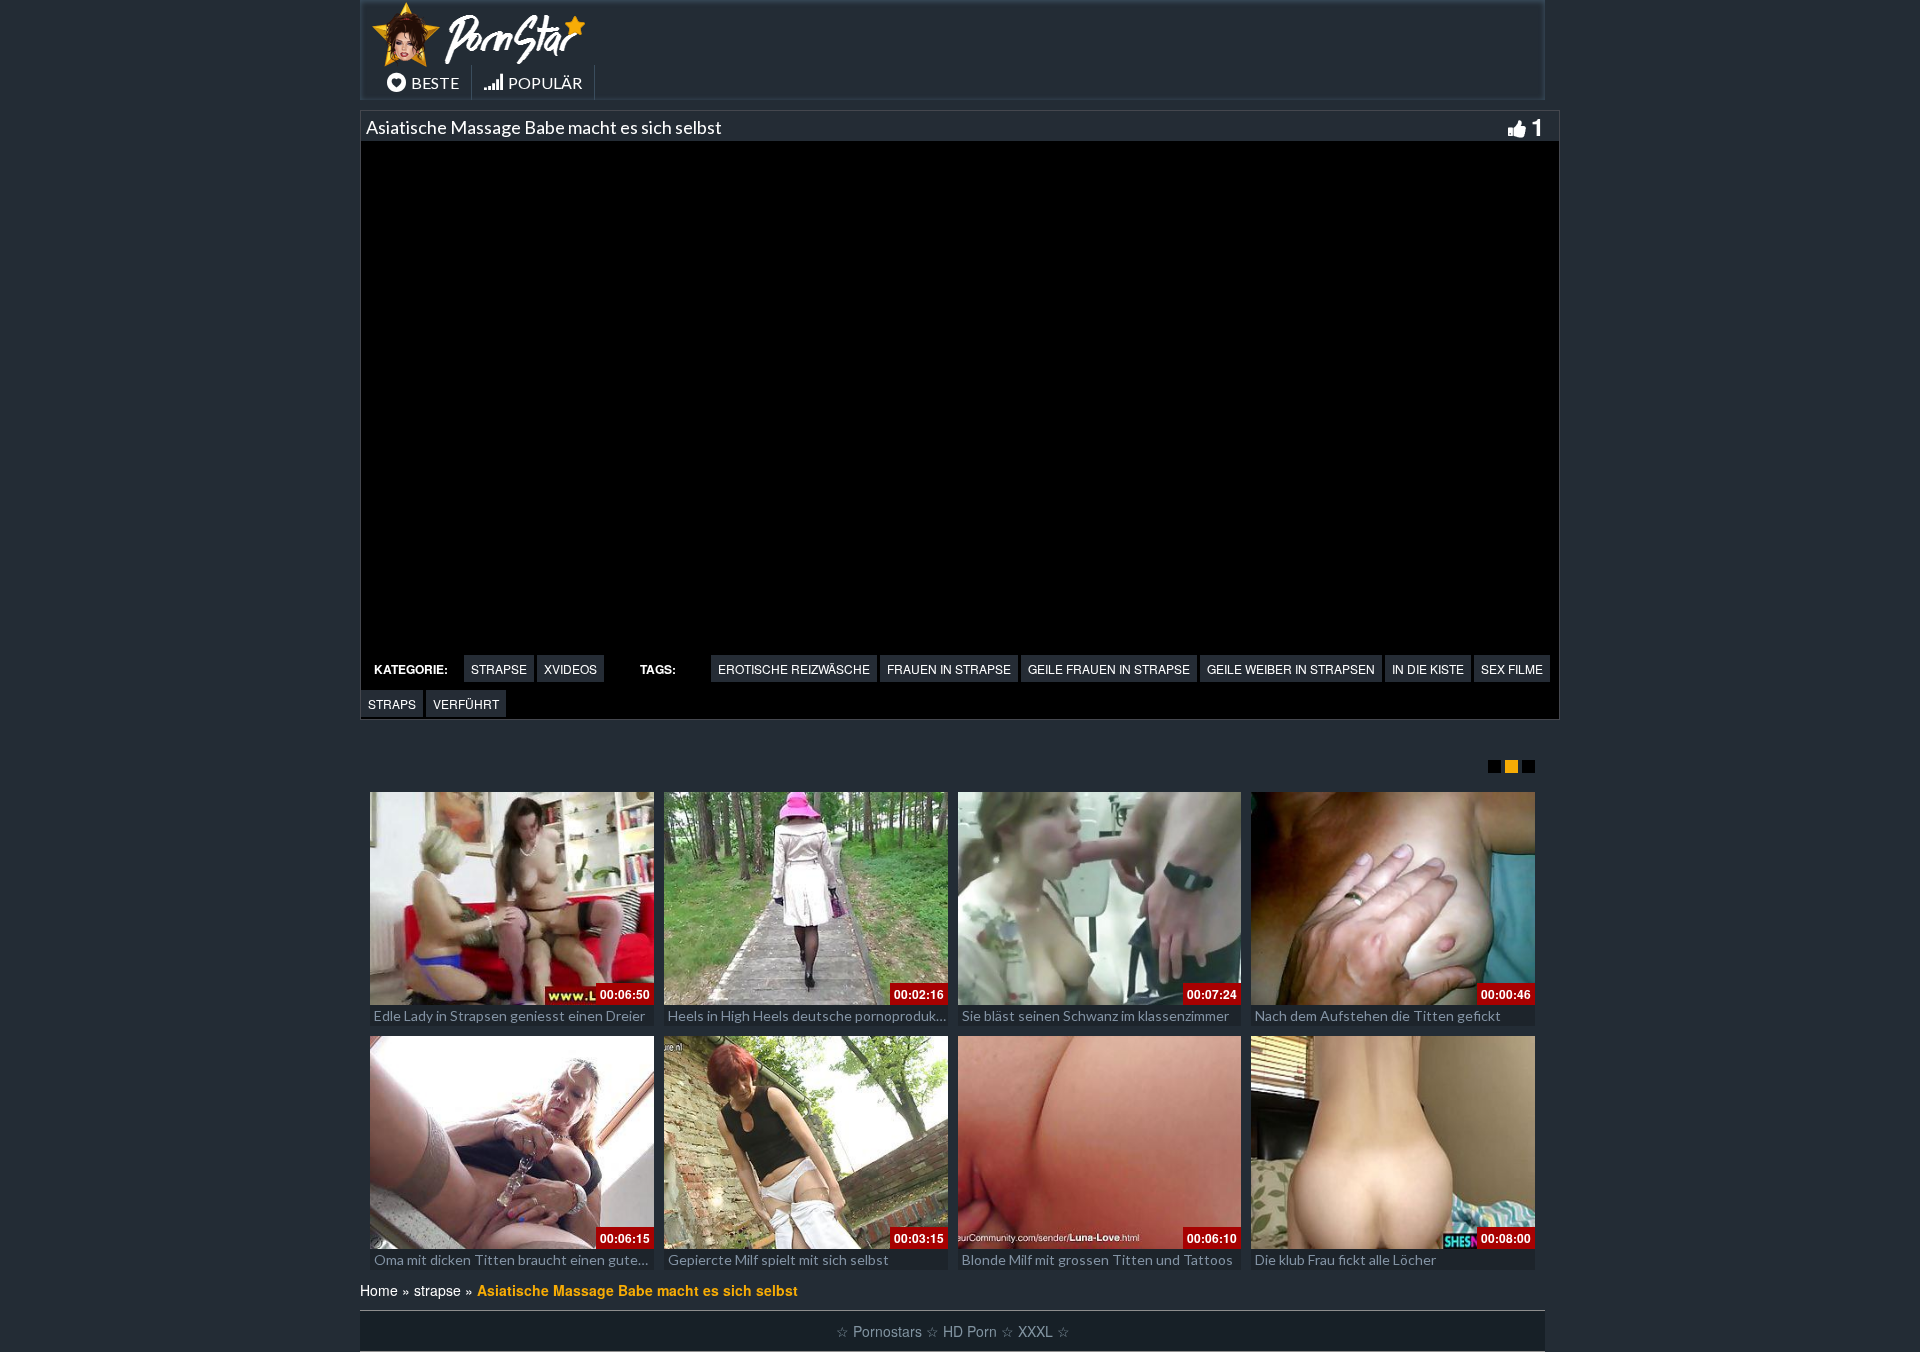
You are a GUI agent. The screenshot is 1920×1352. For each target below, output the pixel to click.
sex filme (1512, 668)
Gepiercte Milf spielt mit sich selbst (778, 1259)
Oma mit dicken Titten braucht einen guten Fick (523, 1259)
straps (392, 703)
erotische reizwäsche (794, 668)
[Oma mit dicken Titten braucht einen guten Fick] (512, 1142)
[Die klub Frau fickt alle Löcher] (1393, 1142)
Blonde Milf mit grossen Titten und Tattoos (1097, 1259)
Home (379, 1290)
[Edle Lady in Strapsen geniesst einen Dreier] (512, 898)
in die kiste (1428, 668)
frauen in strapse (949, 668)
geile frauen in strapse (1109, 668)
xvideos (570, 668)
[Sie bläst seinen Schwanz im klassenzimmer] (1100, 898)
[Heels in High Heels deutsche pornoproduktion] (806, 898)
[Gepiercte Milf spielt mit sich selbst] (806, 1142)
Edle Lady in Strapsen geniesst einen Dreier (509, 1015)
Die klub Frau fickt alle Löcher (1345, 1259)
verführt (466, 703)
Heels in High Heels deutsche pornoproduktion (814, 1015)
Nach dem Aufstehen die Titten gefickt (1378, 1015)
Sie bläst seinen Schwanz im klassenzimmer (1095, 1015)
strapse (499, 668)
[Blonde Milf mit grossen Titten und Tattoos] (1100, 1142)
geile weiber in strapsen (1291, 668)
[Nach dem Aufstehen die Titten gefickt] (1393, 898)
